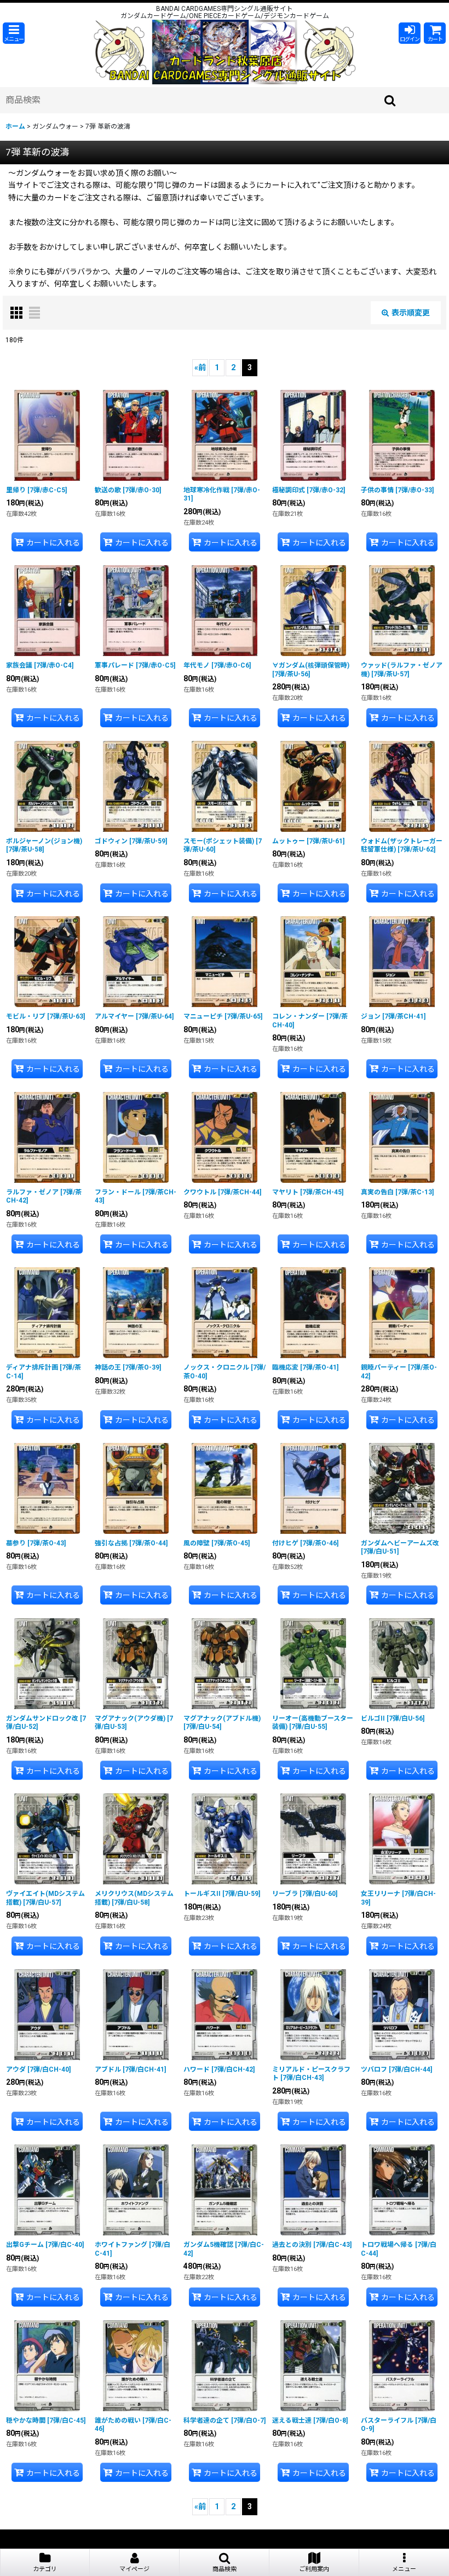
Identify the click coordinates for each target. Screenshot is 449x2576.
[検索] (390, 100)
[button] (14, 33)
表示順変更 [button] (411, 313)
